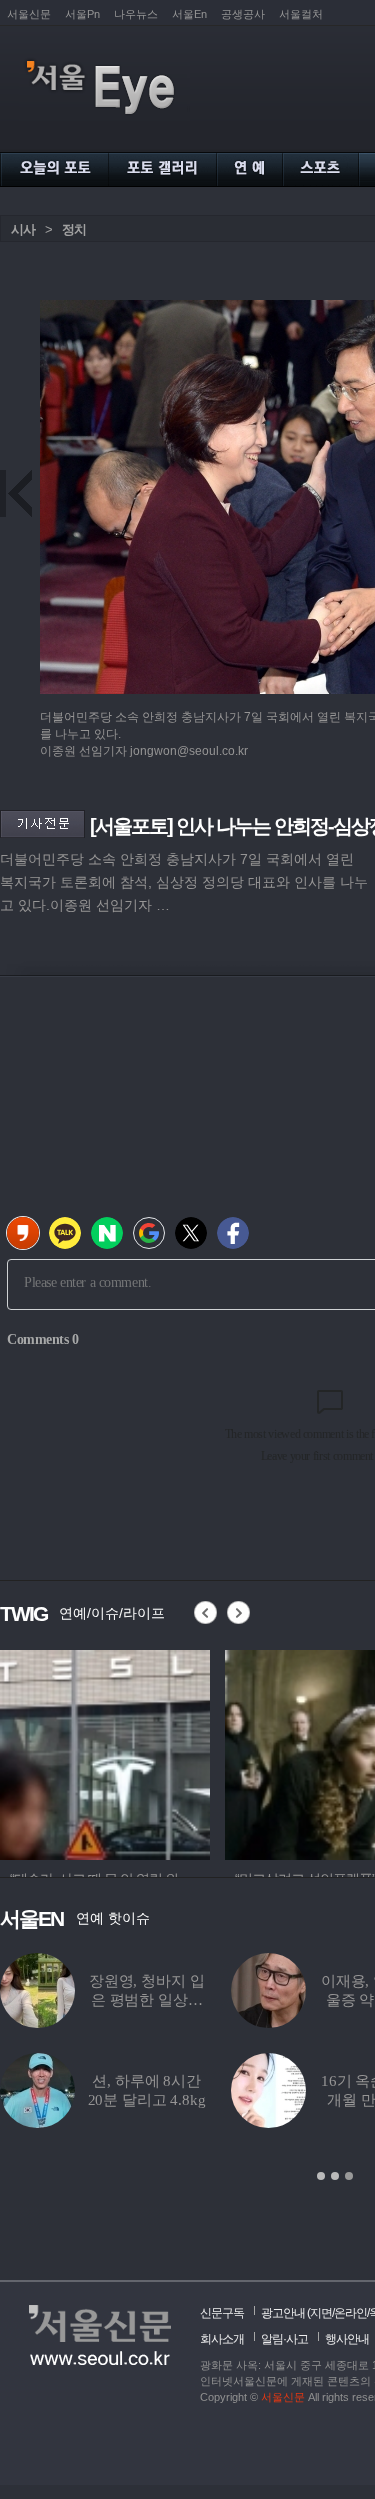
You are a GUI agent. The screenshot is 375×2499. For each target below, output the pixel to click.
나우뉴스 (136, 14)
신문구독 (222, 2313)
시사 (23, 229)
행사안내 (347, 2339)
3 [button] (349, 2176)
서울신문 (29, 14)
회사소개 (222, 2339)
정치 (74, 229)
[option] (105, 1752)
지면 (321, 2313)
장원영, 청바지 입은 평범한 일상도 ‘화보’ (147, 2000)
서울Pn (82, 14)
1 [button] (321, 2176)
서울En (189, 14)
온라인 (350, 2313)
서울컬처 (301, 14)
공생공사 (243, 14)
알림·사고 (284, 2339)
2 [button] (335, 2176)
